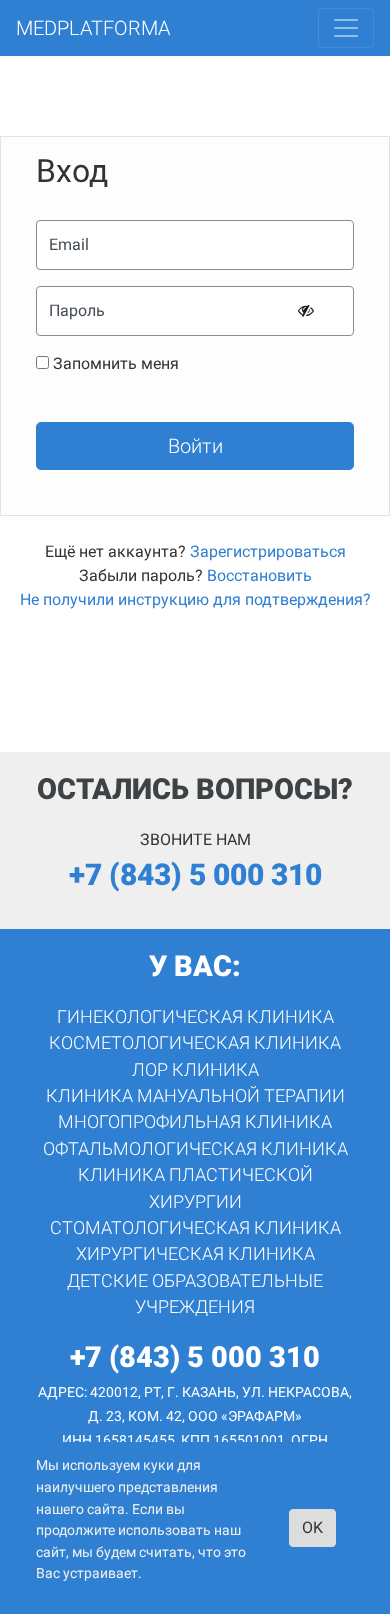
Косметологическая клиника (195, 1043)
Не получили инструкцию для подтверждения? (195, 599)
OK (312, 1527)
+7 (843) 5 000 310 (195, 874)
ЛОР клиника (195, 1070)
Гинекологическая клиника (195, 1017)
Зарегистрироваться (268, 551)
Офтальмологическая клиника (195, 1149)
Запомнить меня (116, 363)
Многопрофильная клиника (195, 1122)
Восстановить (259, 575)
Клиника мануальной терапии (195, 1096)
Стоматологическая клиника (195, 1228)
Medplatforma (93, 28)
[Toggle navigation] (346, 28)
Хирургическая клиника (195, 1254)
